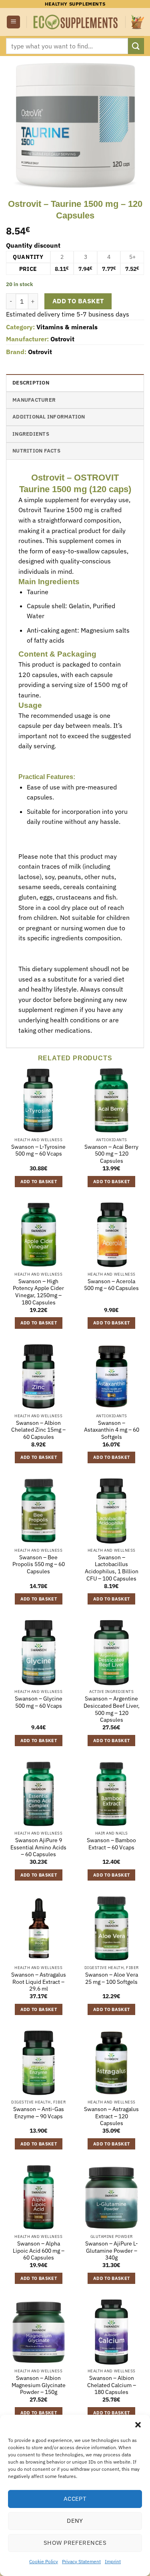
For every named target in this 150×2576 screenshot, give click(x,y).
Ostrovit (62, 339)
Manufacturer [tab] (34, 400)
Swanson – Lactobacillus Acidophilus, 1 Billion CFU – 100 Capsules (112, 1568)
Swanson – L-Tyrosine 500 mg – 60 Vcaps (38, 1151)
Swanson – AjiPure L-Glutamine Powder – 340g (112, 2251)
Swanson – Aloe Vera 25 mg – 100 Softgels (112, 1978)
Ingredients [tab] (31, 434)
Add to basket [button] (39, 1182)
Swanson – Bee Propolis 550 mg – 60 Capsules (39, 1564)
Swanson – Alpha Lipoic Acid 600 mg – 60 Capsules (39, 2251)
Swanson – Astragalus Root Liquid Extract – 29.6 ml (39, 1982)
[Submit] (136, 46)
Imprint (113, 2561)
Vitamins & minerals (67, 327)
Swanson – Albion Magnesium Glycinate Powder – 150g (39, 2385)
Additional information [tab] (49, 417)
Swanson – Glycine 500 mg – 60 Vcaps (39, 1702)
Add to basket (78, 301)
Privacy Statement (81, 2561)
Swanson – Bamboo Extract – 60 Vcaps (111, 1844)
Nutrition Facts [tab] (36, 451)
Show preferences (75, 2543)
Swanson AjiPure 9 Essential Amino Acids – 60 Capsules (38, 1847)
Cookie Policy (44, 2561)
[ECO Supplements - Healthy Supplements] (76, 22)
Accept (75, 2499)
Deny (75, 2521)
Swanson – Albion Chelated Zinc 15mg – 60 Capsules (38, 1430)
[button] (138, 2425)
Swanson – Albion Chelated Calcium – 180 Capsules (112, 2385)
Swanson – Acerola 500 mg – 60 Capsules (111, 1285)
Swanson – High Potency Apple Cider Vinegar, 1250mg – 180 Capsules (38, 1292)
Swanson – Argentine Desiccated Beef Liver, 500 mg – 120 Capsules (112, 1709)
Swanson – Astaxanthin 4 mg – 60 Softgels (112, 1430)
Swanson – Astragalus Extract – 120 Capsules (111, 2116)
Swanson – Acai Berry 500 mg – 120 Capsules (111, 1154)
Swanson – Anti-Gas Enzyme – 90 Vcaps (39, 2113)
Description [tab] (31, 383)
